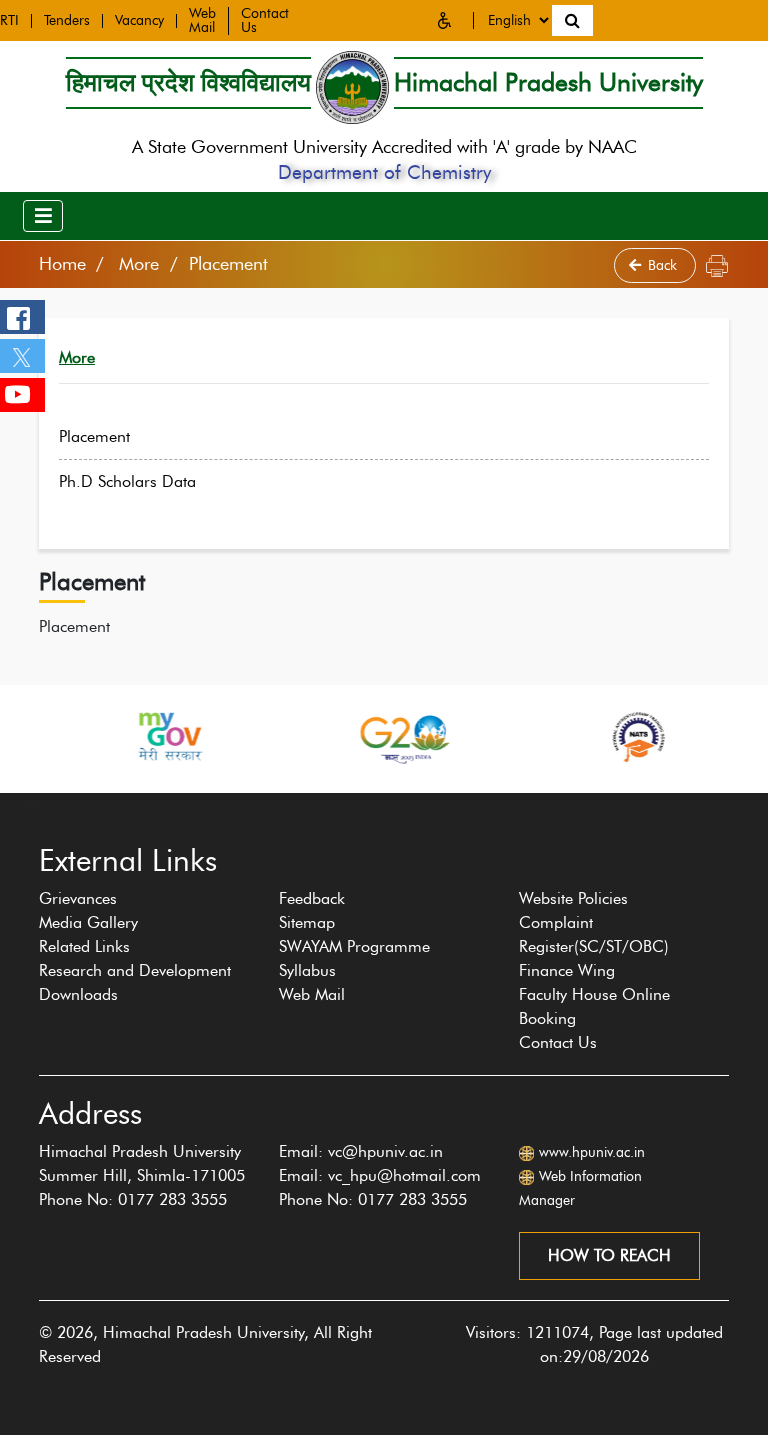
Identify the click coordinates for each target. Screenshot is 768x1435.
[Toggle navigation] (43, 216)
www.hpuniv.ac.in (592, 1152)
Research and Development (135, 970)
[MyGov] (94, 736)
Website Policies (573, 898)
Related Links (84, 946)
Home (62, 264)
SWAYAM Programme (354, 946)
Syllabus (307, 970)
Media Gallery (88, 922)
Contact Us (558, 1042)
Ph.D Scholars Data (127, 481)
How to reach (609, 1255)
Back (664, 265)
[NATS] (564, 736)
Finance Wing (567, 970)
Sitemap (307, 922)
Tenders (67, 21)
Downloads (78, 994)
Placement (94, 436)
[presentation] (28, 803)
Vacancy (139, 21)
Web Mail (202, 21)
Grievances (78, 898)
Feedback (312, 898)
